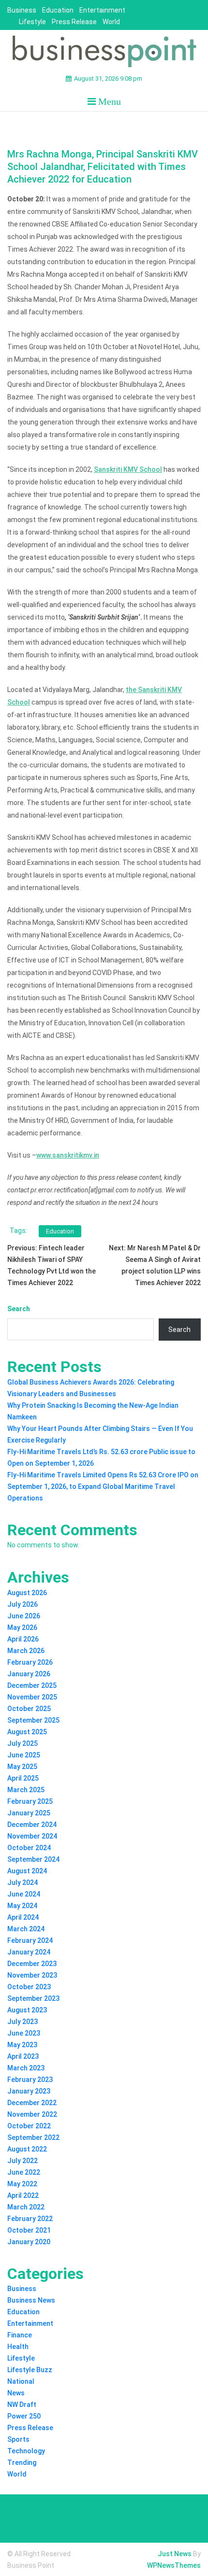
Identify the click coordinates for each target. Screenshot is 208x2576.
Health (18, 2347)
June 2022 (24, 2172)
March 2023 (26, 2068)
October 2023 (29, 1987)
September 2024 (33, 1859)
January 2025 (29, 1813)
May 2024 (22, 1906)
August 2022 (27, 2149)
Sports (18, 2439)
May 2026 (22, 1628)
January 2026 (29, 1674)
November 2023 (32, 1975)
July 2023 (22, 2022)
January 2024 (29, 1952)
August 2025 (27, 1732)
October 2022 (29, 2126)
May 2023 (22, 2045)
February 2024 (30, 1940)
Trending (22, 2463)
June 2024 (24, 1894)
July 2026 (22, 1604)
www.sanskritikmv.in (68, 1155)
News (16, 2393)
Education (58, 10)
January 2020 (29, 2242)
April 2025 (23, 1778)
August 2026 (27, 1593)
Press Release (74, 22)
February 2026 (30, 1662)
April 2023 (23, 2056)
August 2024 (27, 1871)
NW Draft (22, 2405)
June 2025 (24, 1755)
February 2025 (30, 1801)
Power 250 (24, 2416)
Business (22, 10)
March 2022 (26, 2207)
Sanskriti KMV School (128, 469)
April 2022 (23, 2195)
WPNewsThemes (174, 2565)
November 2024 (32, 1836)
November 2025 (32, 1697)
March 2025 (26, 1790)
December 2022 (32, 2103)
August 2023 (27, 2010)
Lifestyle (32, 22)
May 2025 (22, 1767)
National (21, 2381)
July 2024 (22, 1882)
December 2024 (32, 1825)
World (111, 22)
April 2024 (23, 1917)
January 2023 (29, 2091)
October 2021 (29, 2230)
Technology (26, 2451)
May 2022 (22, 2184)
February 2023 (30, 2080)
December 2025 (32, 1685)
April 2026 (23, 1639)
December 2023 (32, 1964)
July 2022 (22, 2161)
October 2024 (29, 1848)
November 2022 (32, 2114)
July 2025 (22, 1743)
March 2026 (26, 1651)
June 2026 (24, 1616)
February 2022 (30, 2219)
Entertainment (102, 10)
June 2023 (24, 2033)
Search (19, 1309)
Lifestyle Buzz (30, 2370)
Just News (175, 2554)
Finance (20, 2335)
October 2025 (29, 1709)
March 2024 (26, 1929)
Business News (31, 2300)
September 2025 (33, 1720)
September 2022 (33, 2137)
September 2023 (33, 1998)
